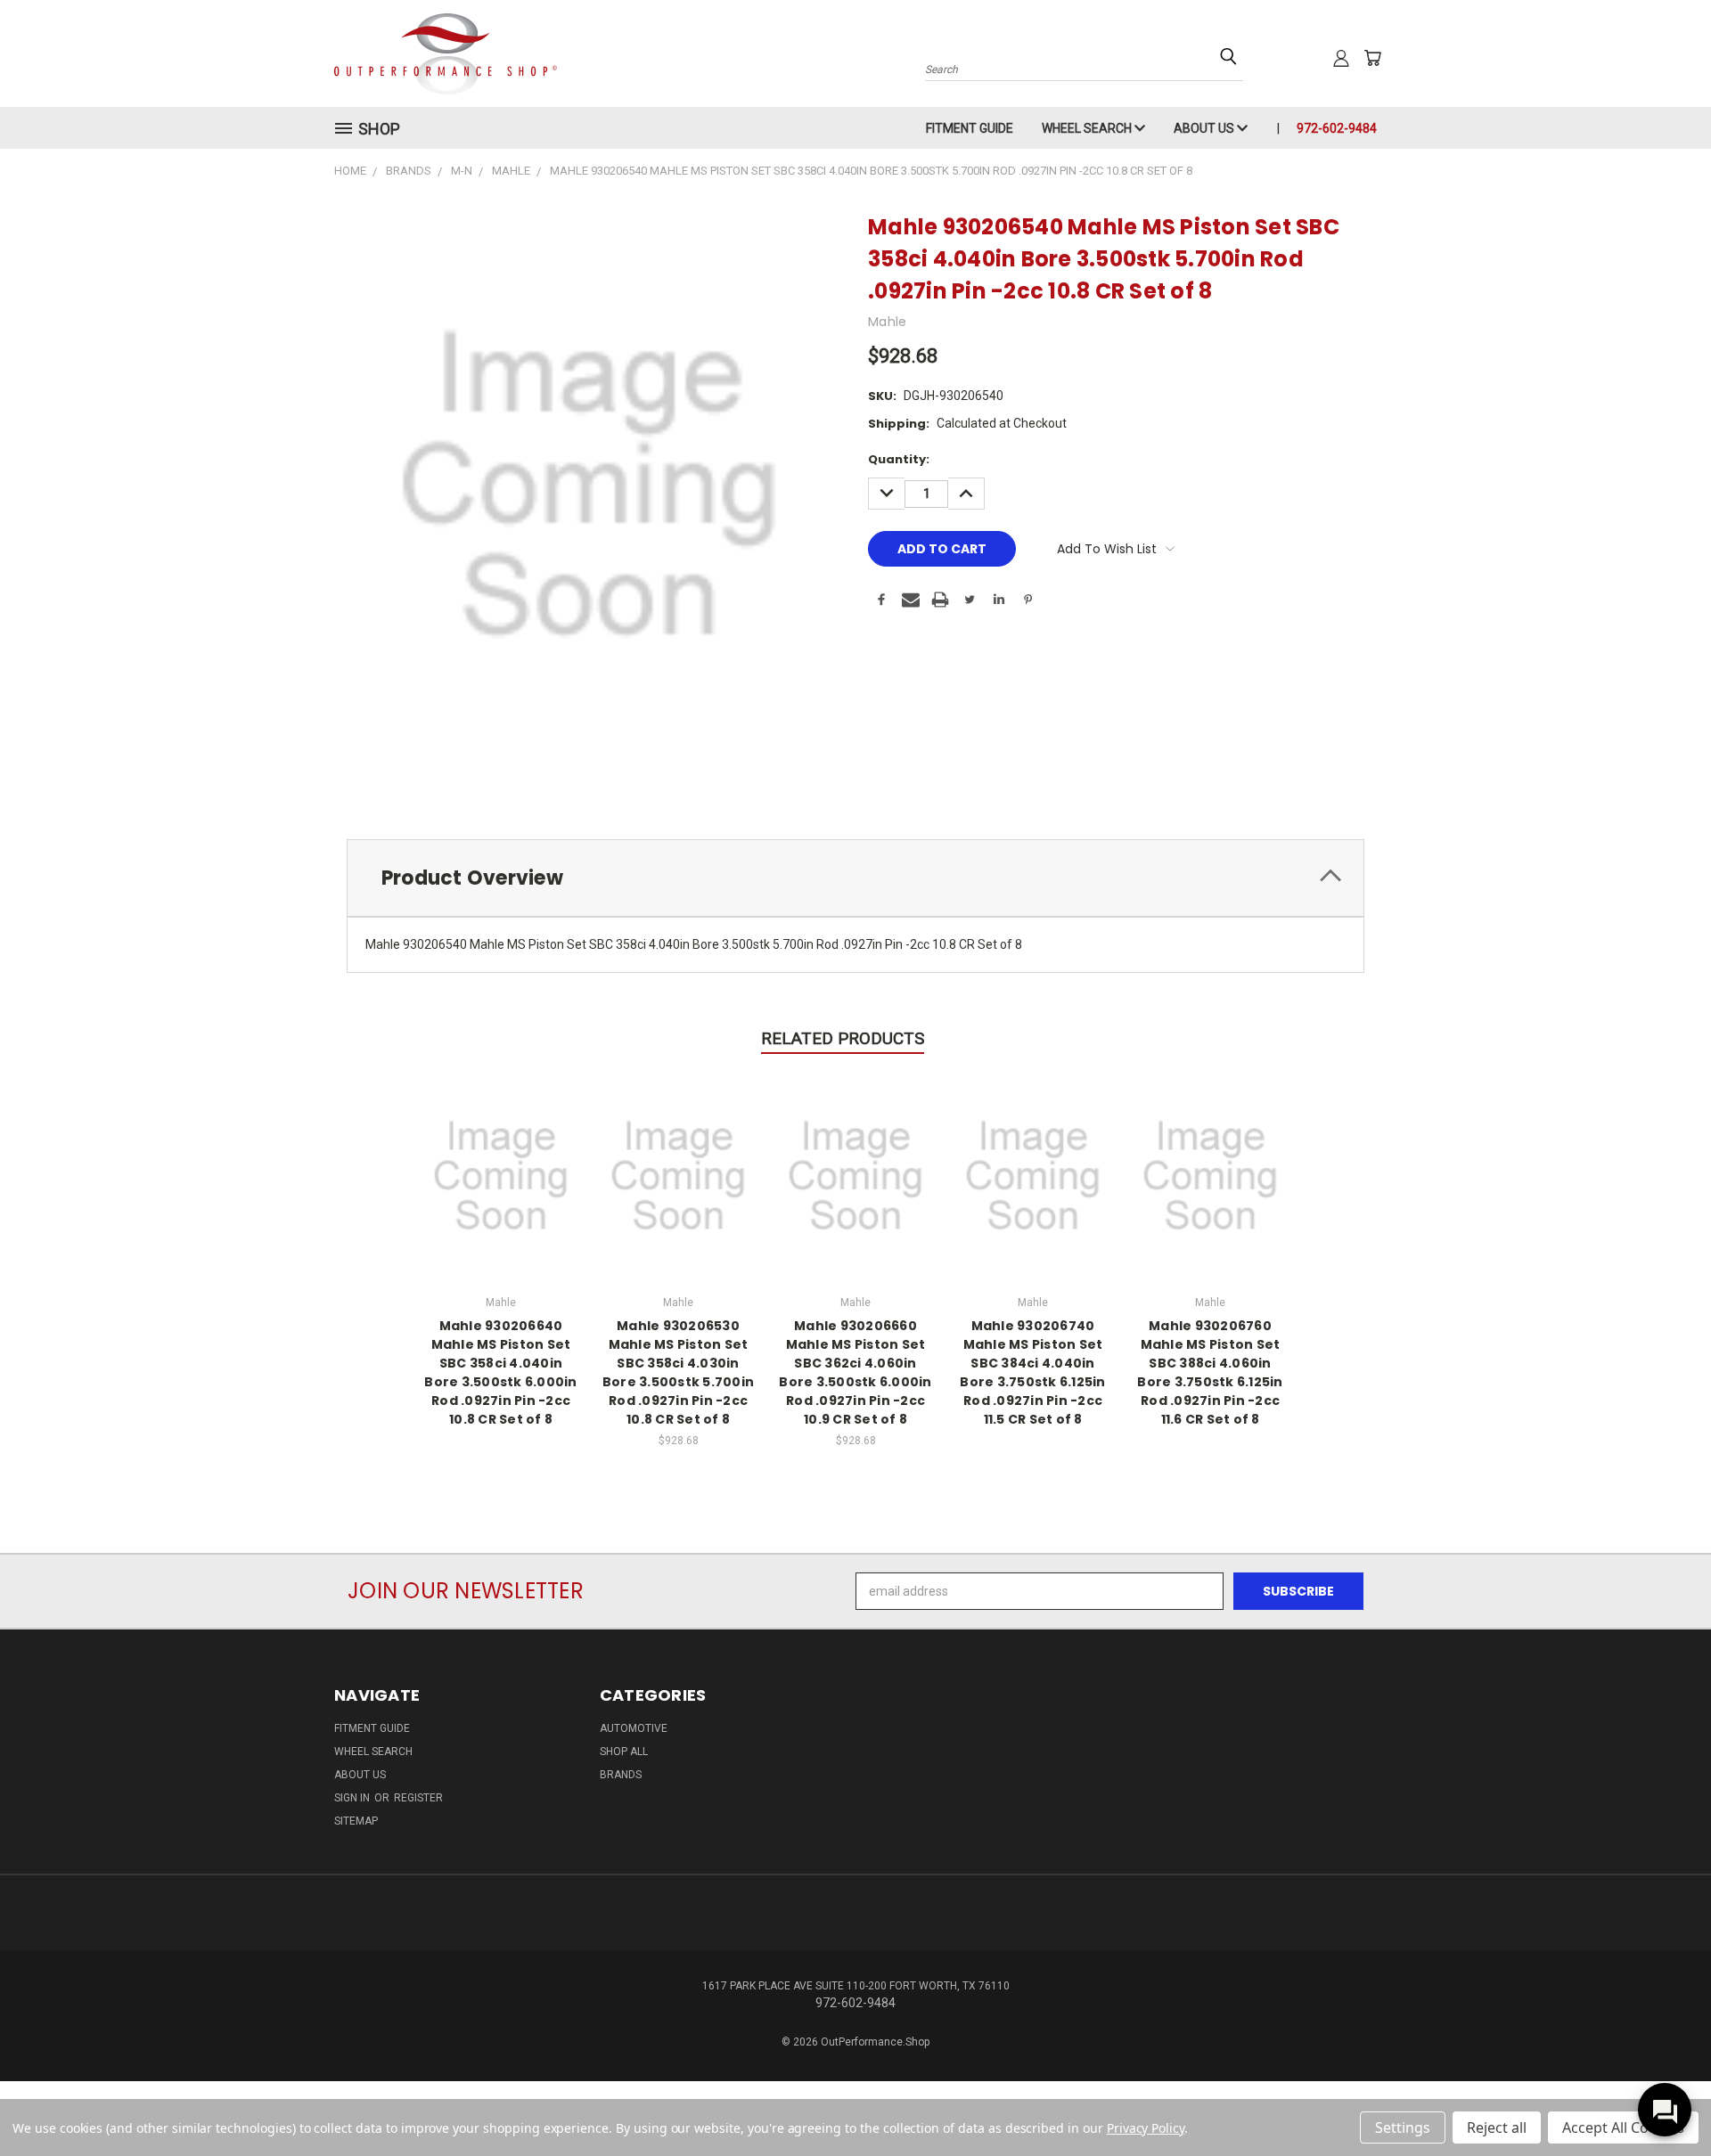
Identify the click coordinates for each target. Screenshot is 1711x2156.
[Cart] (1372, 58)
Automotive (634, 1728)
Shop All (624, 1752)
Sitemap (356, 1821)
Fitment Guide (970, 128)
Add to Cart (679, 1174)
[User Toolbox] (1341, 58)
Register (418, 1798)
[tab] (855, 878)
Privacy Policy (1146, 2128)
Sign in (353, 1798)
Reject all (1497, 2127)
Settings (1403, 2127)
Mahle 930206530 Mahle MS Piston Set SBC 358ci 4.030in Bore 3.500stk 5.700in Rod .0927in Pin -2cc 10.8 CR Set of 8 (678, 1372)
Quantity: (899, 459)
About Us (1205, 128)
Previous (1664, 2100)
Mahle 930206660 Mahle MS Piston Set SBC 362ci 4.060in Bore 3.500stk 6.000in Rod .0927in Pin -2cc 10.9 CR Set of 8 (855, 1372)
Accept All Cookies (1623, 2127)
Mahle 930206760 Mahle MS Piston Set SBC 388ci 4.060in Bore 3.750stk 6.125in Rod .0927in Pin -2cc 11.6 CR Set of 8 (1210, 1372)
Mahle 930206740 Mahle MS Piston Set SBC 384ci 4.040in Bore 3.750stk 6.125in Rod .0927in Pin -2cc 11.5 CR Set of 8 (1032, 1372)
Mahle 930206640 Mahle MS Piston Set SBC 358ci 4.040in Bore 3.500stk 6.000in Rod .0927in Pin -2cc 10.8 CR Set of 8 (500, 1372)
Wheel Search (1088, 128)
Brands (621, 1775)
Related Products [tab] (843, 1038)
